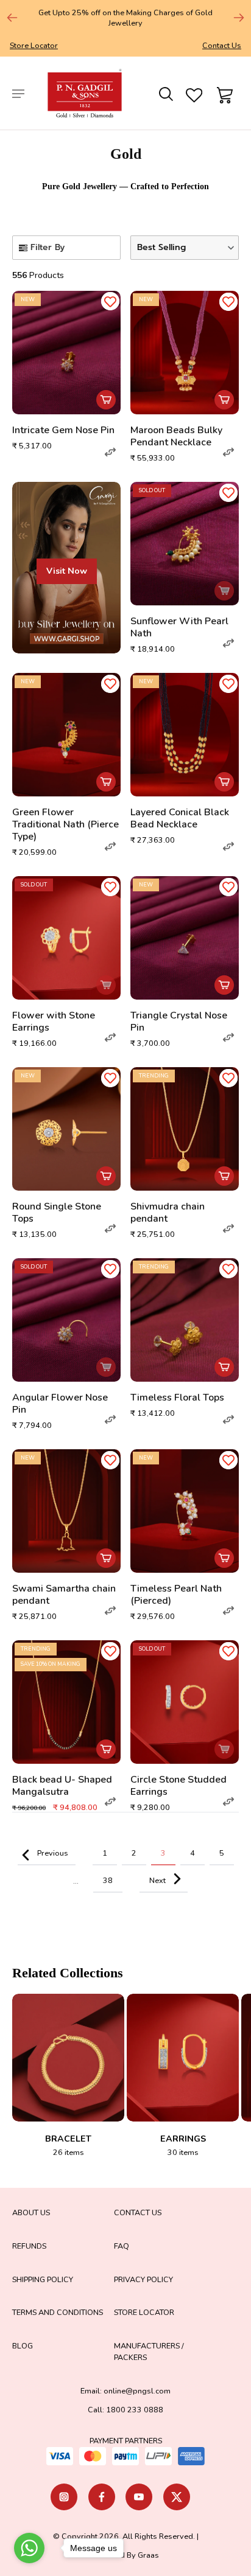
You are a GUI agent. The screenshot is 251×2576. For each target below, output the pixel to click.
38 (108, 1880)
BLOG (23, 2346)
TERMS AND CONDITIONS (58, 2312)
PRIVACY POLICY (143, 2279)
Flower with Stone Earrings (54, 1022)
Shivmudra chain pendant (168, 1213)
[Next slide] (239, 18)
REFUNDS (29, 2246)
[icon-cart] (223, 93)
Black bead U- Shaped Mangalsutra (62, 1786)
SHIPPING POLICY (43, 2279)
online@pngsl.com (137, 2391)
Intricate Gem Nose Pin (63, 430)
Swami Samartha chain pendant (64, 1595)
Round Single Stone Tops (57, 1213)
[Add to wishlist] (110, 301)
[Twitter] (177, 2497)
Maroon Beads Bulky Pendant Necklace (176, 436)
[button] (185, 248)
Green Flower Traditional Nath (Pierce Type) (65, 824)
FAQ (122, 2246)
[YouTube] (139, 2497)
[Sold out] (224, 591)
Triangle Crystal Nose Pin (179, 1022)
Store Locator (34, 45)
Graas (148, 2555)
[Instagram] (64, 2497)
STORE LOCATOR (144, 2312)
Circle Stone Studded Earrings (179, 1786)
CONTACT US (138, 2212)
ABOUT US (31, 2212)
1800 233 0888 (135, 2410)
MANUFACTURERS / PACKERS (149, 2351)
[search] (165, 93)
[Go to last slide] (12, 18)
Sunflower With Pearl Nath (179, 627)
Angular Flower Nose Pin (60, 1404)
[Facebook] (102, 2497)
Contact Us (222, 45)
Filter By (48, 247)
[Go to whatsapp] (29, 2548)
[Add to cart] (106, 400)
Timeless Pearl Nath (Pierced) (176, 1595)
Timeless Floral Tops (177, 1398)
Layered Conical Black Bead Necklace (180, 818)
